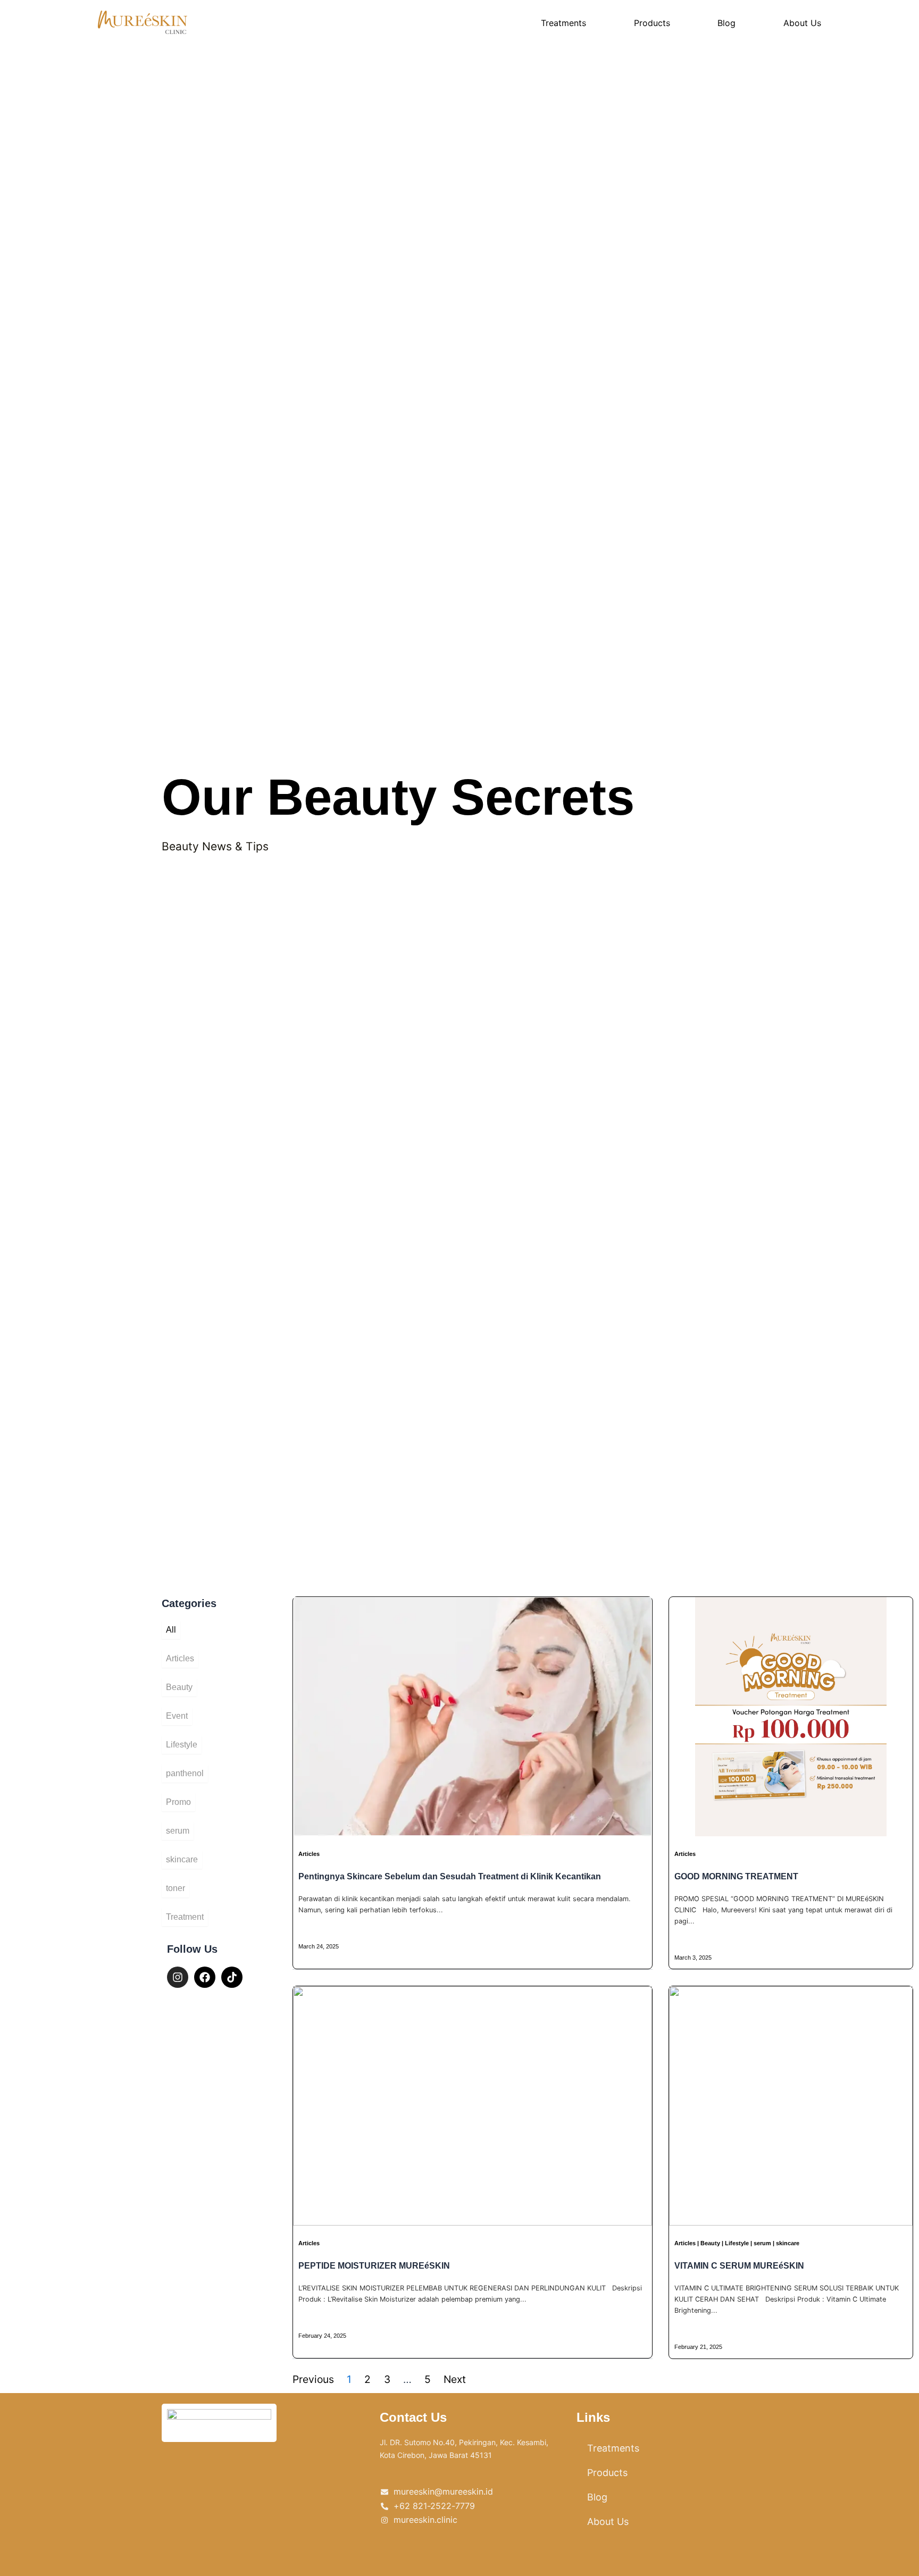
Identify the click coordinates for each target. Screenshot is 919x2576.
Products (652, 23)
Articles (180, 1658)
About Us (802, 23)
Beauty (179, 1687)
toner (176, 1888)
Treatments (563, 23)
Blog (726, 23)
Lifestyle (182, 1745)
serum (178, 1831)
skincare (182, 1859)
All (171, 1630)
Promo (178, 1802)
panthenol (185, 1773)
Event (177, 1716)
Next (455, 2379)
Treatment (185, 1917)
